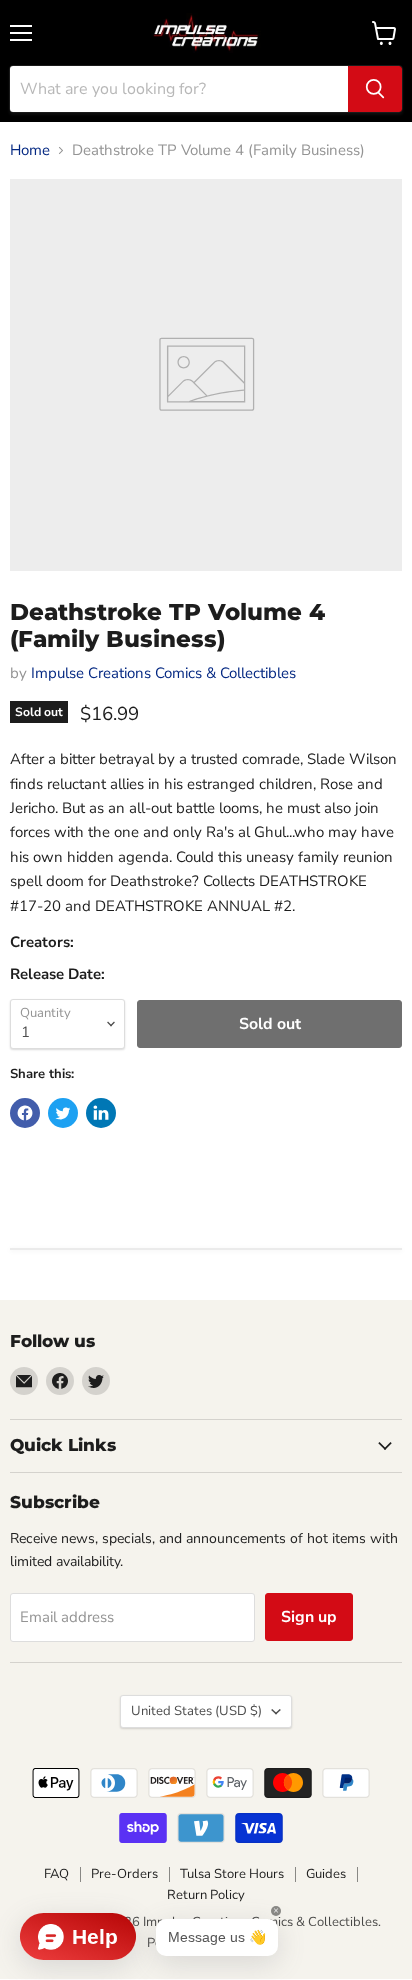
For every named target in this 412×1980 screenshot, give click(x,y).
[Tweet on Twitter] (63, 1113)
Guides (326, 1874)
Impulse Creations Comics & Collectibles (163, 673)
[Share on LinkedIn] (101, 1113)
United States (196, 1711)
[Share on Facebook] (25, 1113)
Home (30, 150)
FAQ (56, 1874)
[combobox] (179, 89)
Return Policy (206, 1895)
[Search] (375, 89)
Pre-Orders (124, 1874)
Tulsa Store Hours (232, 1874)
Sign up (309, 1617)
